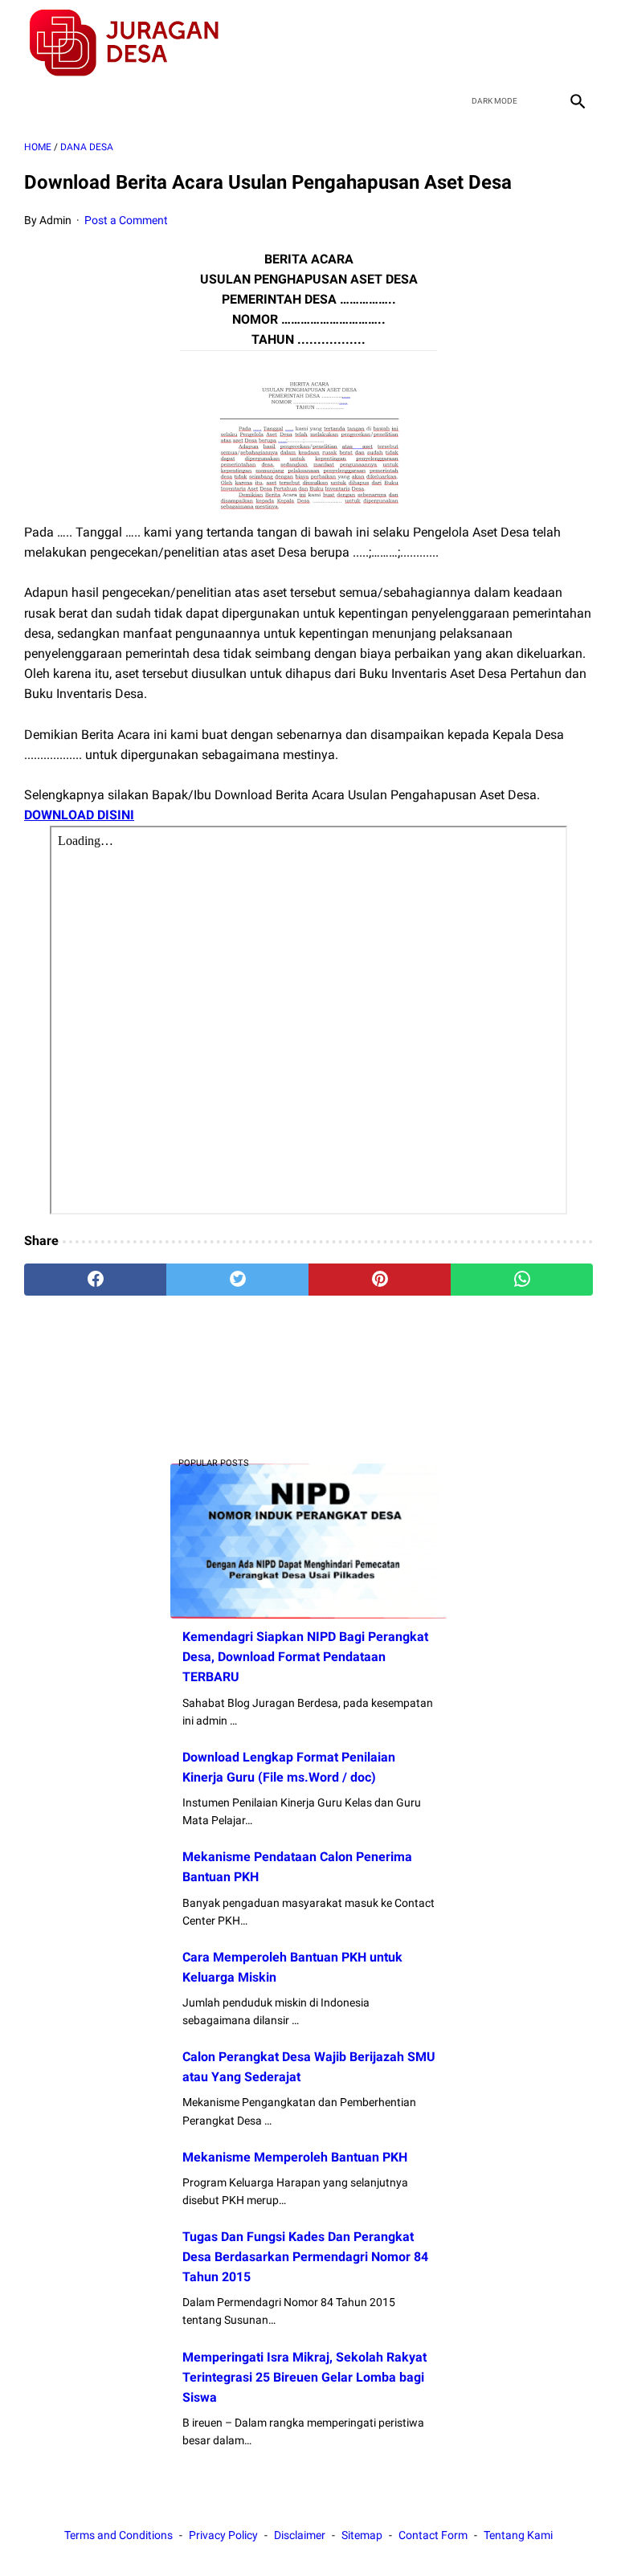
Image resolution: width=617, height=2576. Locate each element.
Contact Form (433, 2535)
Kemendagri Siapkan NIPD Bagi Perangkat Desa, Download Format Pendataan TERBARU (305, 1657)
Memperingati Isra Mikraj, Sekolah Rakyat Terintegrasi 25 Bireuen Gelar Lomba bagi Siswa (304, 2377)
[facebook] (462, 43)
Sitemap (362, 2535)
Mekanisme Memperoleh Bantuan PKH (295, 2157)
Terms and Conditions (118, 2535)
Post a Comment (126, 220)
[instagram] (576, 43)
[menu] (34, 101)
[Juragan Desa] (135, 43)
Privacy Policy (223, 2535)
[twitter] (500, 43)
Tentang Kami (518, 2535)
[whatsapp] (522, 1280)
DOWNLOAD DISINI (79, 815)
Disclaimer (300, 2535)
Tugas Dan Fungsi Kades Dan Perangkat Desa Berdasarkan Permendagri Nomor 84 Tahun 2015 (305, 2257)
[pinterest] (380, 1280)
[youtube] (538, 43)
